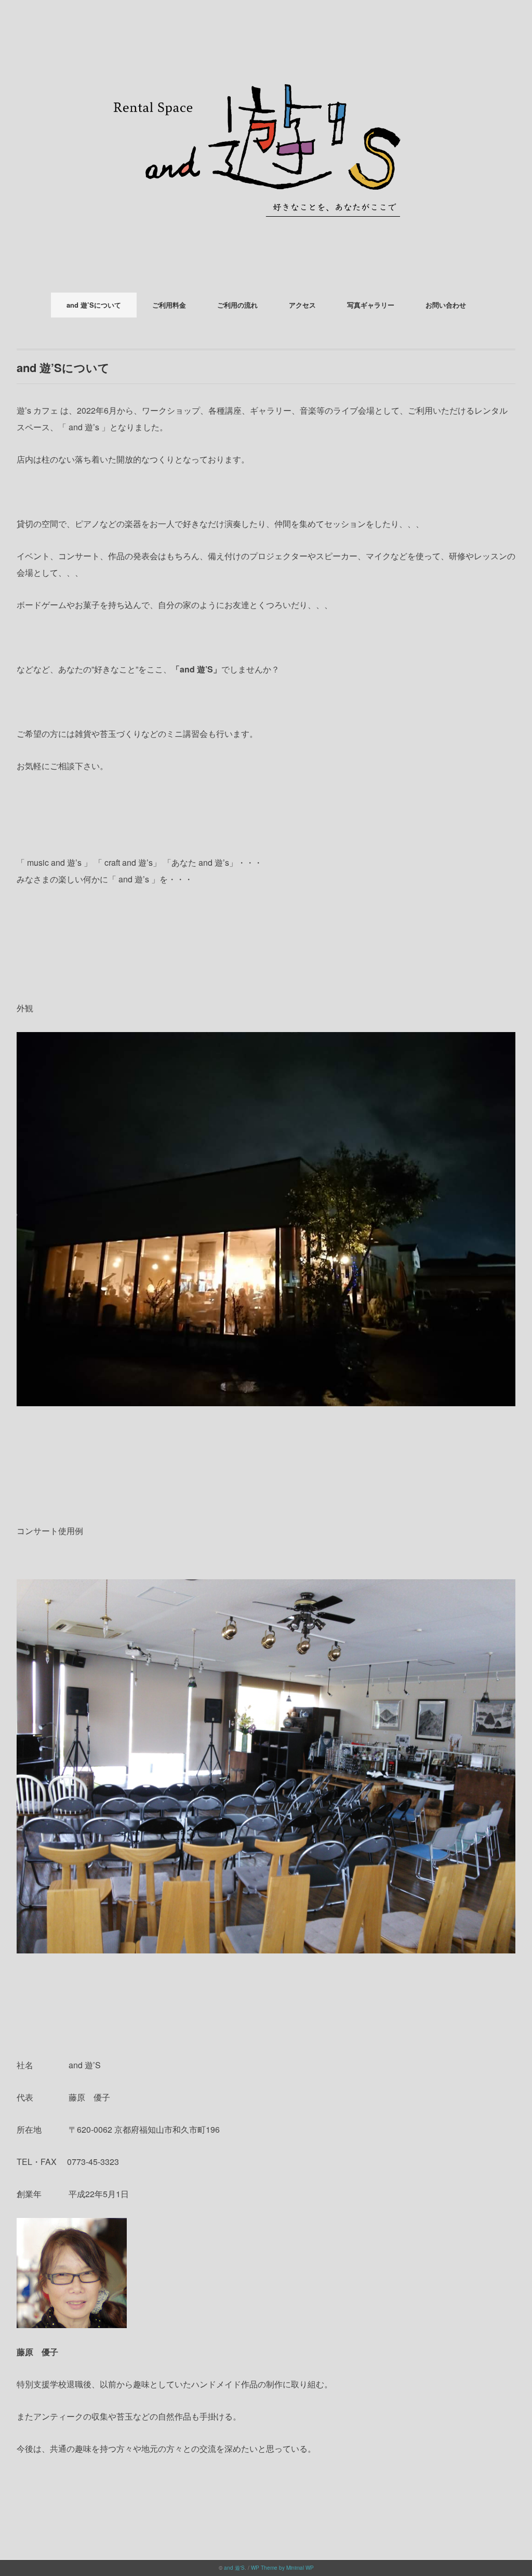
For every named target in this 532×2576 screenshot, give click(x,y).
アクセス (302, 305)
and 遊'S (234, 2568)
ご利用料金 (169, 305)
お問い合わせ (446, 305)
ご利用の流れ (237, 305)
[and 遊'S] (266, 39)
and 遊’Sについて (94, 305)
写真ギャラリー (371, 305)
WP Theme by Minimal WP (282, 2568)
